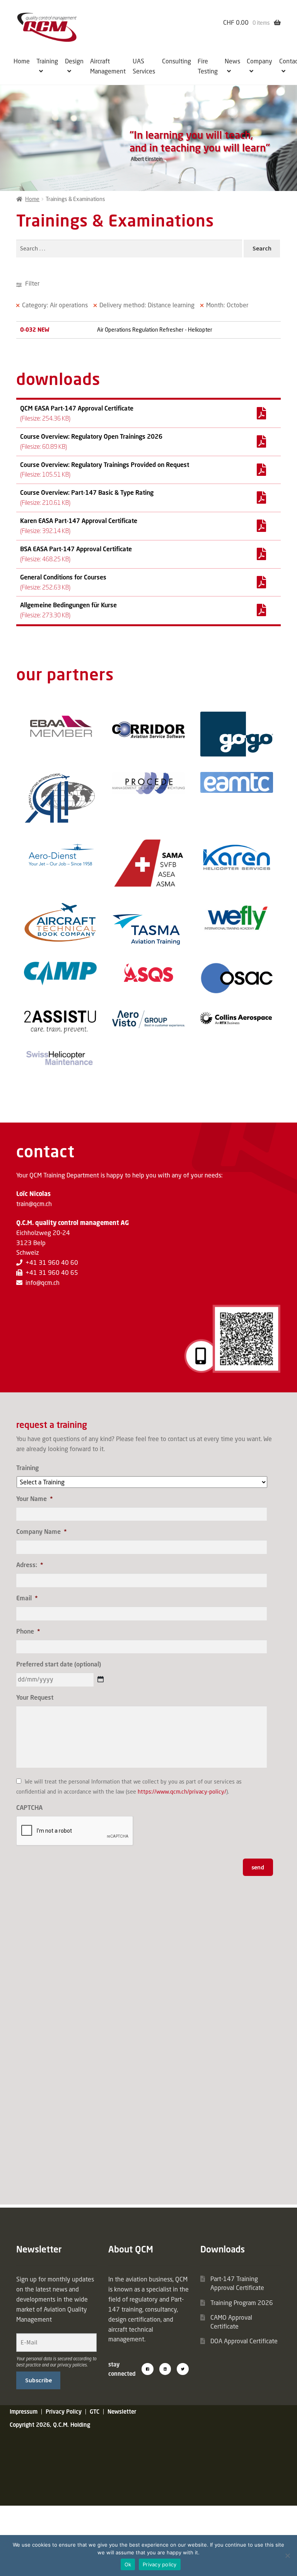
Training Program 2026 (242, 2303)
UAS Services (144, 66)
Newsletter (122, 2412)
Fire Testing (208, 66)
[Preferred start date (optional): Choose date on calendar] (101, 1679)
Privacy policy (160, 2564)
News (232, 61)
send (258, 1867)
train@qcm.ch (34, 1204)
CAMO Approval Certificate (231, 2322)
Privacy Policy (64, 2412)
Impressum (24, 2412)
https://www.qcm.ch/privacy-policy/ (182, 1791)
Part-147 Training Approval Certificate (237, 2283)
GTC (95, 2412)
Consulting (177, 61)
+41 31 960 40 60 (52, 1262)
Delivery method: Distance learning (147, 305)
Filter (32, 283)
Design (74, 61)
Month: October (227, 305)
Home (22, 61)
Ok (128, 2564)
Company (259, 61)
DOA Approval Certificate (244, 2341)
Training (47, 61)
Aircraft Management (108, 66)
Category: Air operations (55, 305)
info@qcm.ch (43, 1283)
